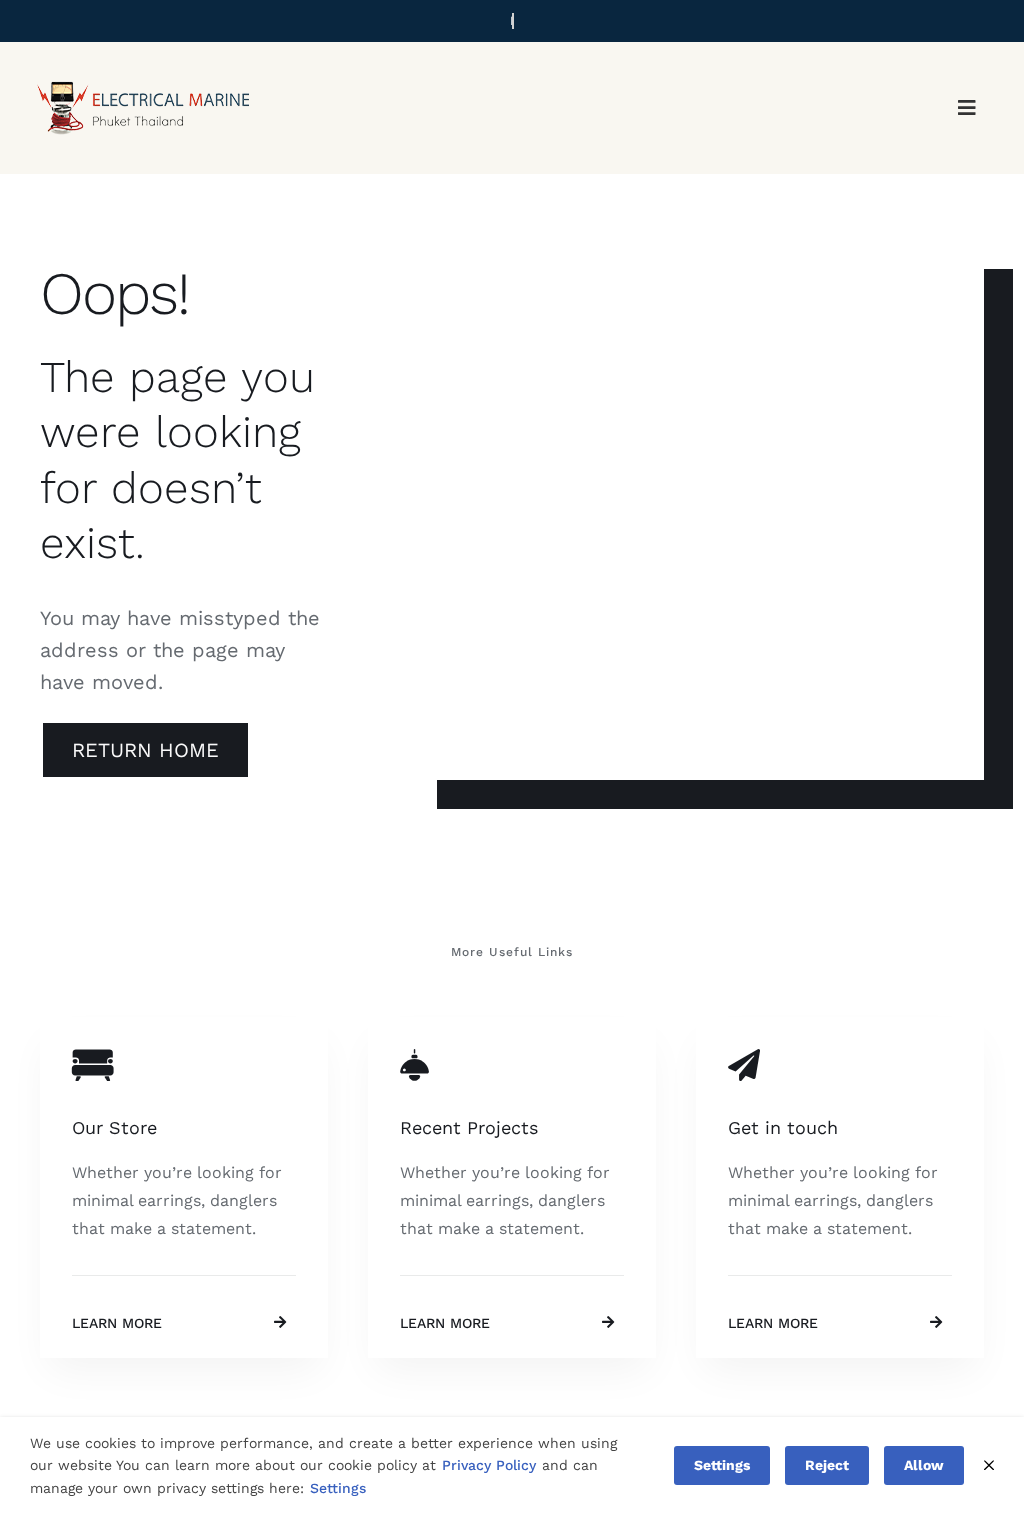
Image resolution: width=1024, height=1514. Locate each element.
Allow (924, 1465)
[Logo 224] (142, 69)
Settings (338, 1488)
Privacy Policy (489, 1465)
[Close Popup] (989, 1466)
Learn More (117, 1323)
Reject (827, 1465)
